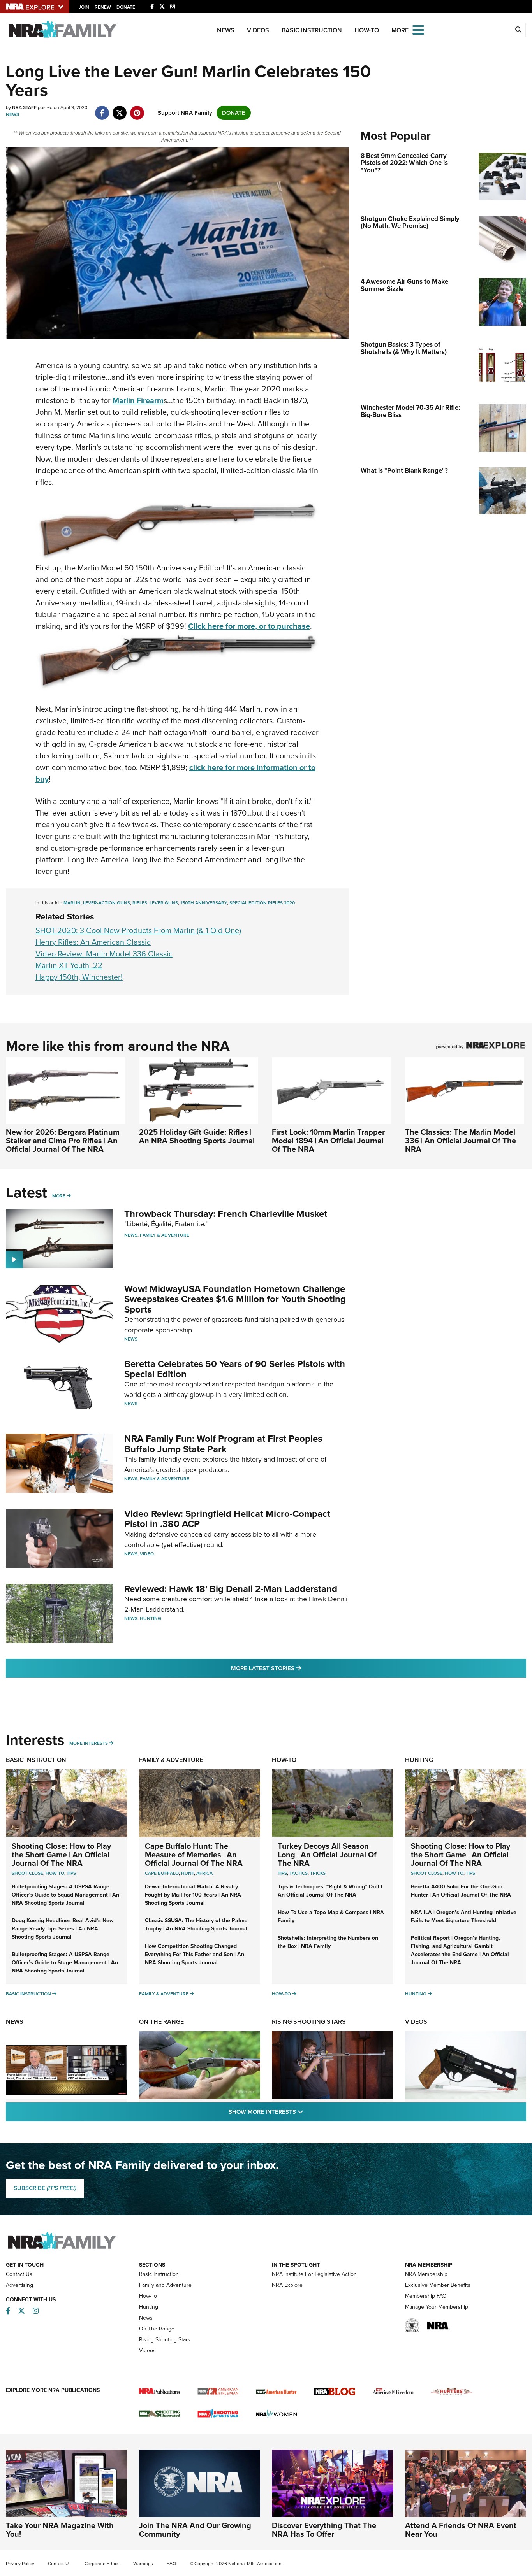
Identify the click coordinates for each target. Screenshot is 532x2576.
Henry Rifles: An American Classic (93, 942)
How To (55, 1873)
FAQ (171, 2564)
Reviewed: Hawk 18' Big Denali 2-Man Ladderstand (231, 1589)
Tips (71, 1873)
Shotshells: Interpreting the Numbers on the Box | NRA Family (328, 1942)
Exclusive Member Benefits (438, 2285)
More (59, 1196)
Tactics (299, 1873)
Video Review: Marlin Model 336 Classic (104, 954)
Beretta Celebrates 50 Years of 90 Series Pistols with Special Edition (235, 1369)
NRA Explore (287, 2285)
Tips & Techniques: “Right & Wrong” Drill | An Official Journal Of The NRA (330, 1891)
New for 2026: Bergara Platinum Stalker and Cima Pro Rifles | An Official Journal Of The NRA (63, 1141)
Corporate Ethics (102, 2564)
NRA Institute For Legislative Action (314, 2274)
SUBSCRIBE (45, 2188)
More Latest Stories (298, 1668)
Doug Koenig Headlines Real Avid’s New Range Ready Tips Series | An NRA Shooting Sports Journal (63, 1929)
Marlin (72, 903)
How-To (367, 30)
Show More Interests (308, 2112)
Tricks (318, 1873)
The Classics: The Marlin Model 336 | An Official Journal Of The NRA (461, 1141)
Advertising (19, 2285)
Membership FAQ (426, 2296)
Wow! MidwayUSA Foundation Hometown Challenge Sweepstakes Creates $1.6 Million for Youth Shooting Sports (235, 1299)
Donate (126, 7)
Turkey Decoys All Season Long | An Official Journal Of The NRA (327, 1855)
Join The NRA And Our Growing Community (195, 2530)
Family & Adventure (165, 1235)
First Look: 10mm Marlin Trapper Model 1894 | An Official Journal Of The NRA (328, 1141)
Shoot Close (27, 1873)
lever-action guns (107, 903)
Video (147, 1554)
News (226, 30)
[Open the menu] (418, 29)
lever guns (164, 903)
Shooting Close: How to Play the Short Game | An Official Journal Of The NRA (61, 1855)
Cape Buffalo (162, 1873)
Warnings (143, 2564)
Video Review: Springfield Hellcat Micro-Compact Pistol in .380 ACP (227, 1519)
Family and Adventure (165, 2285)
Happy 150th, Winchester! (79, 977)
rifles (140, 903)
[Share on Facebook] (102, 109)
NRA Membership (426, 2274)
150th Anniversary (204, 903)
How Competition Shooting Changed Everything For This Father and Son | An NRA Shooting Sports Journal (195, 1954)
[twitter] (119, 109)
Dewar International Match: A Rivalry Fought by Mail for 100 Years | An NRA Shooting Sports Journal (193, 1895)
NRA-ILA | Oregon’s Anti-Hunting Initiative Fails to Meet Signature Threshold (464, 1916)
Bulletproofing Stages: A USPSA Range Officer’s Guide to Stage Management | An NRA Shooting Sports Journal (65, 1963)
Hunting (151, 1618)
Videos (258, 30)
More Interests (89, 1743)
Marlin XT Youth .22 (69, 965)
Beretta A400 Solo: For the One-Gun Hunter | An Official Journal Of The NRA (461, 1891)
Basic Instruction (312, 30)
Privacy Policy (20, 2564)
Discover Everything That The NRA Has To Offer (324, 2530)
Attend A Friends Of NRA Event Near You (461, 2530)
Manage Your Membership (437, 2307)
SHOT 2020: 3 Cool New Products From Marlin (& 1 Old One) (138, 930)
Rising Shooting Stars (309, 2022)
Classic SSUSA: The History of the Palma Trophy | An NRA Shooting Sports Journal (196, 1925)
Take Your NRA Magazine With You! (60, 2530)
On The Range (161, 2022)
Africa (204, 1873)
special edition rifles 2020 (262, 903)
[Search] (518, 30)
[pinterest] (137, 109)
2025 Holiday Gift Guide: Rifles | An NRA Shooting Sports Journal (197, 1136)
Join (84, 7)
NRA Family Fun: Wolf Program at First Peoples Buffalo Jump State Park (223, 1444)
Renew (103, 7)
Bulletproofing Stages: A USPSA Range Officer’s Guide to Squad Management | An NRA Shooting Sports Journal (65, 1895)
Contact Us (19, 2274)
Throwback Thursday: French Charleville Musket (226, 1214)
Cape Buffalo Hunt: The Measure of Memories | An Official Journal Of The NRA (194, 1855)
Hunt (188, 1873)
